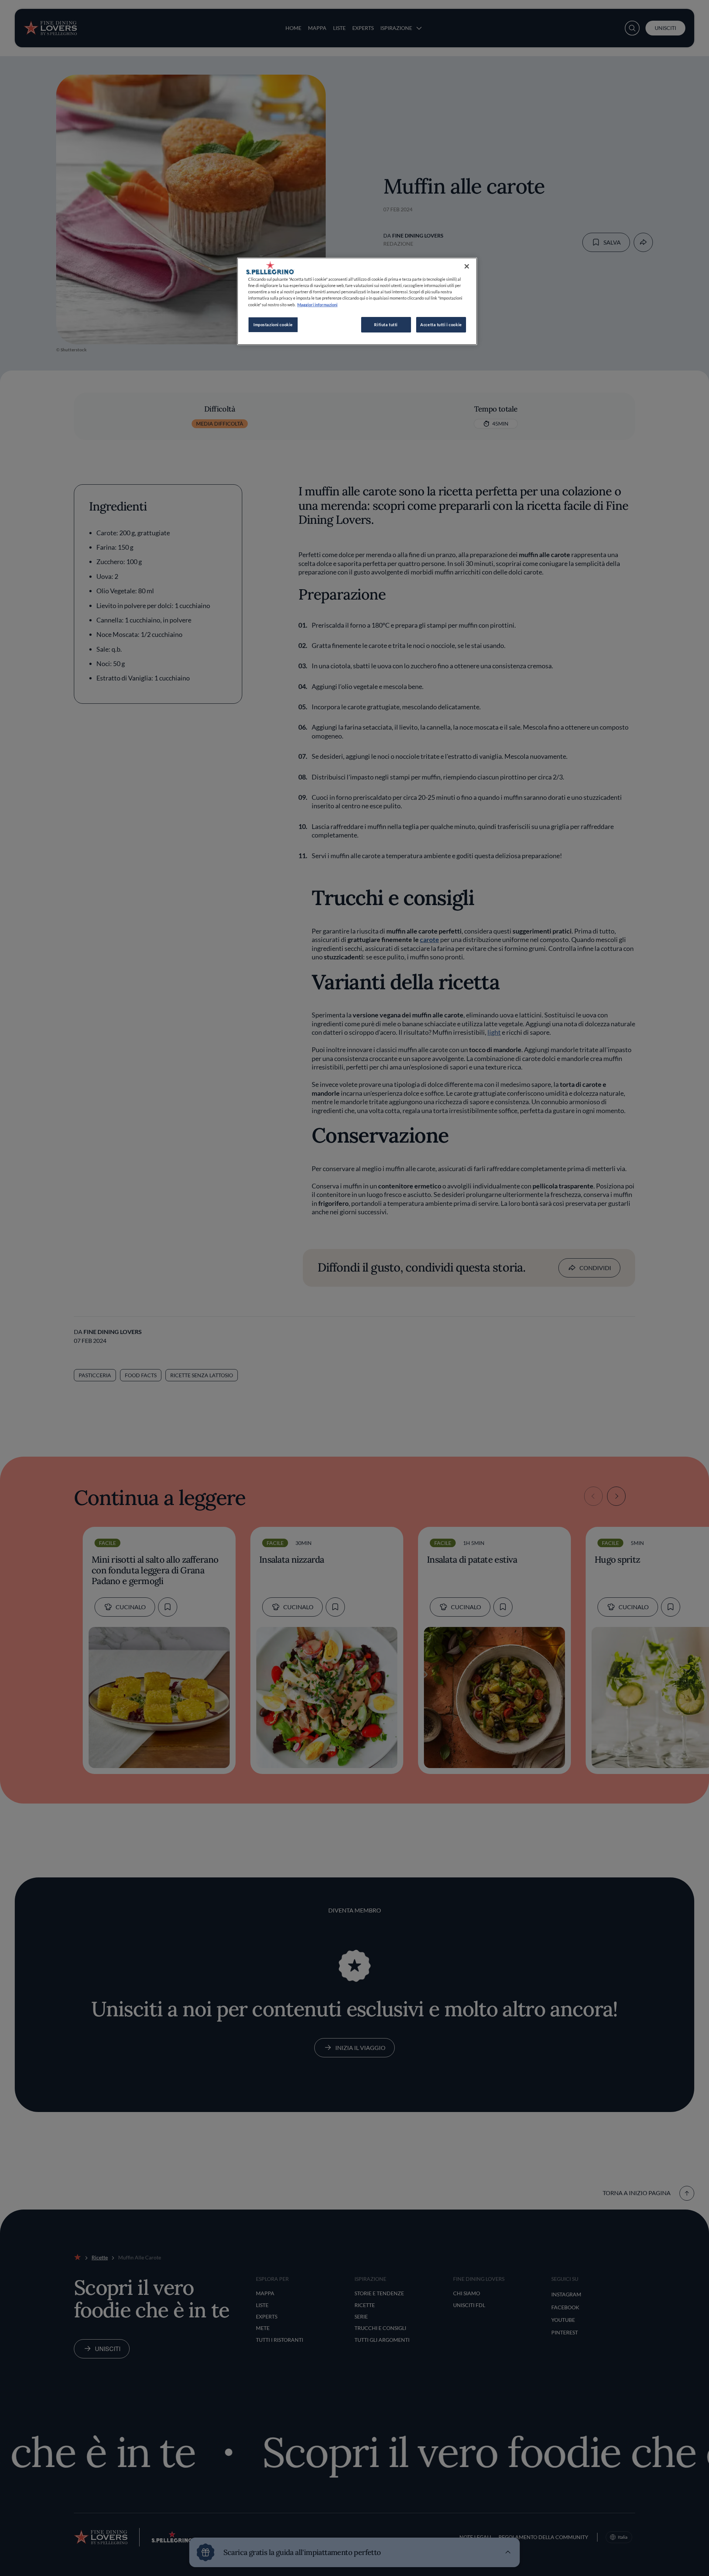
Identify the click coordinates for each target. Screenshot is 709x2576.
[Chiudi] (467, 266)
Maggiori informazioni (317, 305)
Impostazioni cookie (273, 325)
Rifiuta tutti (386, 325)
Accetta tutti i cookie (441, 325)
